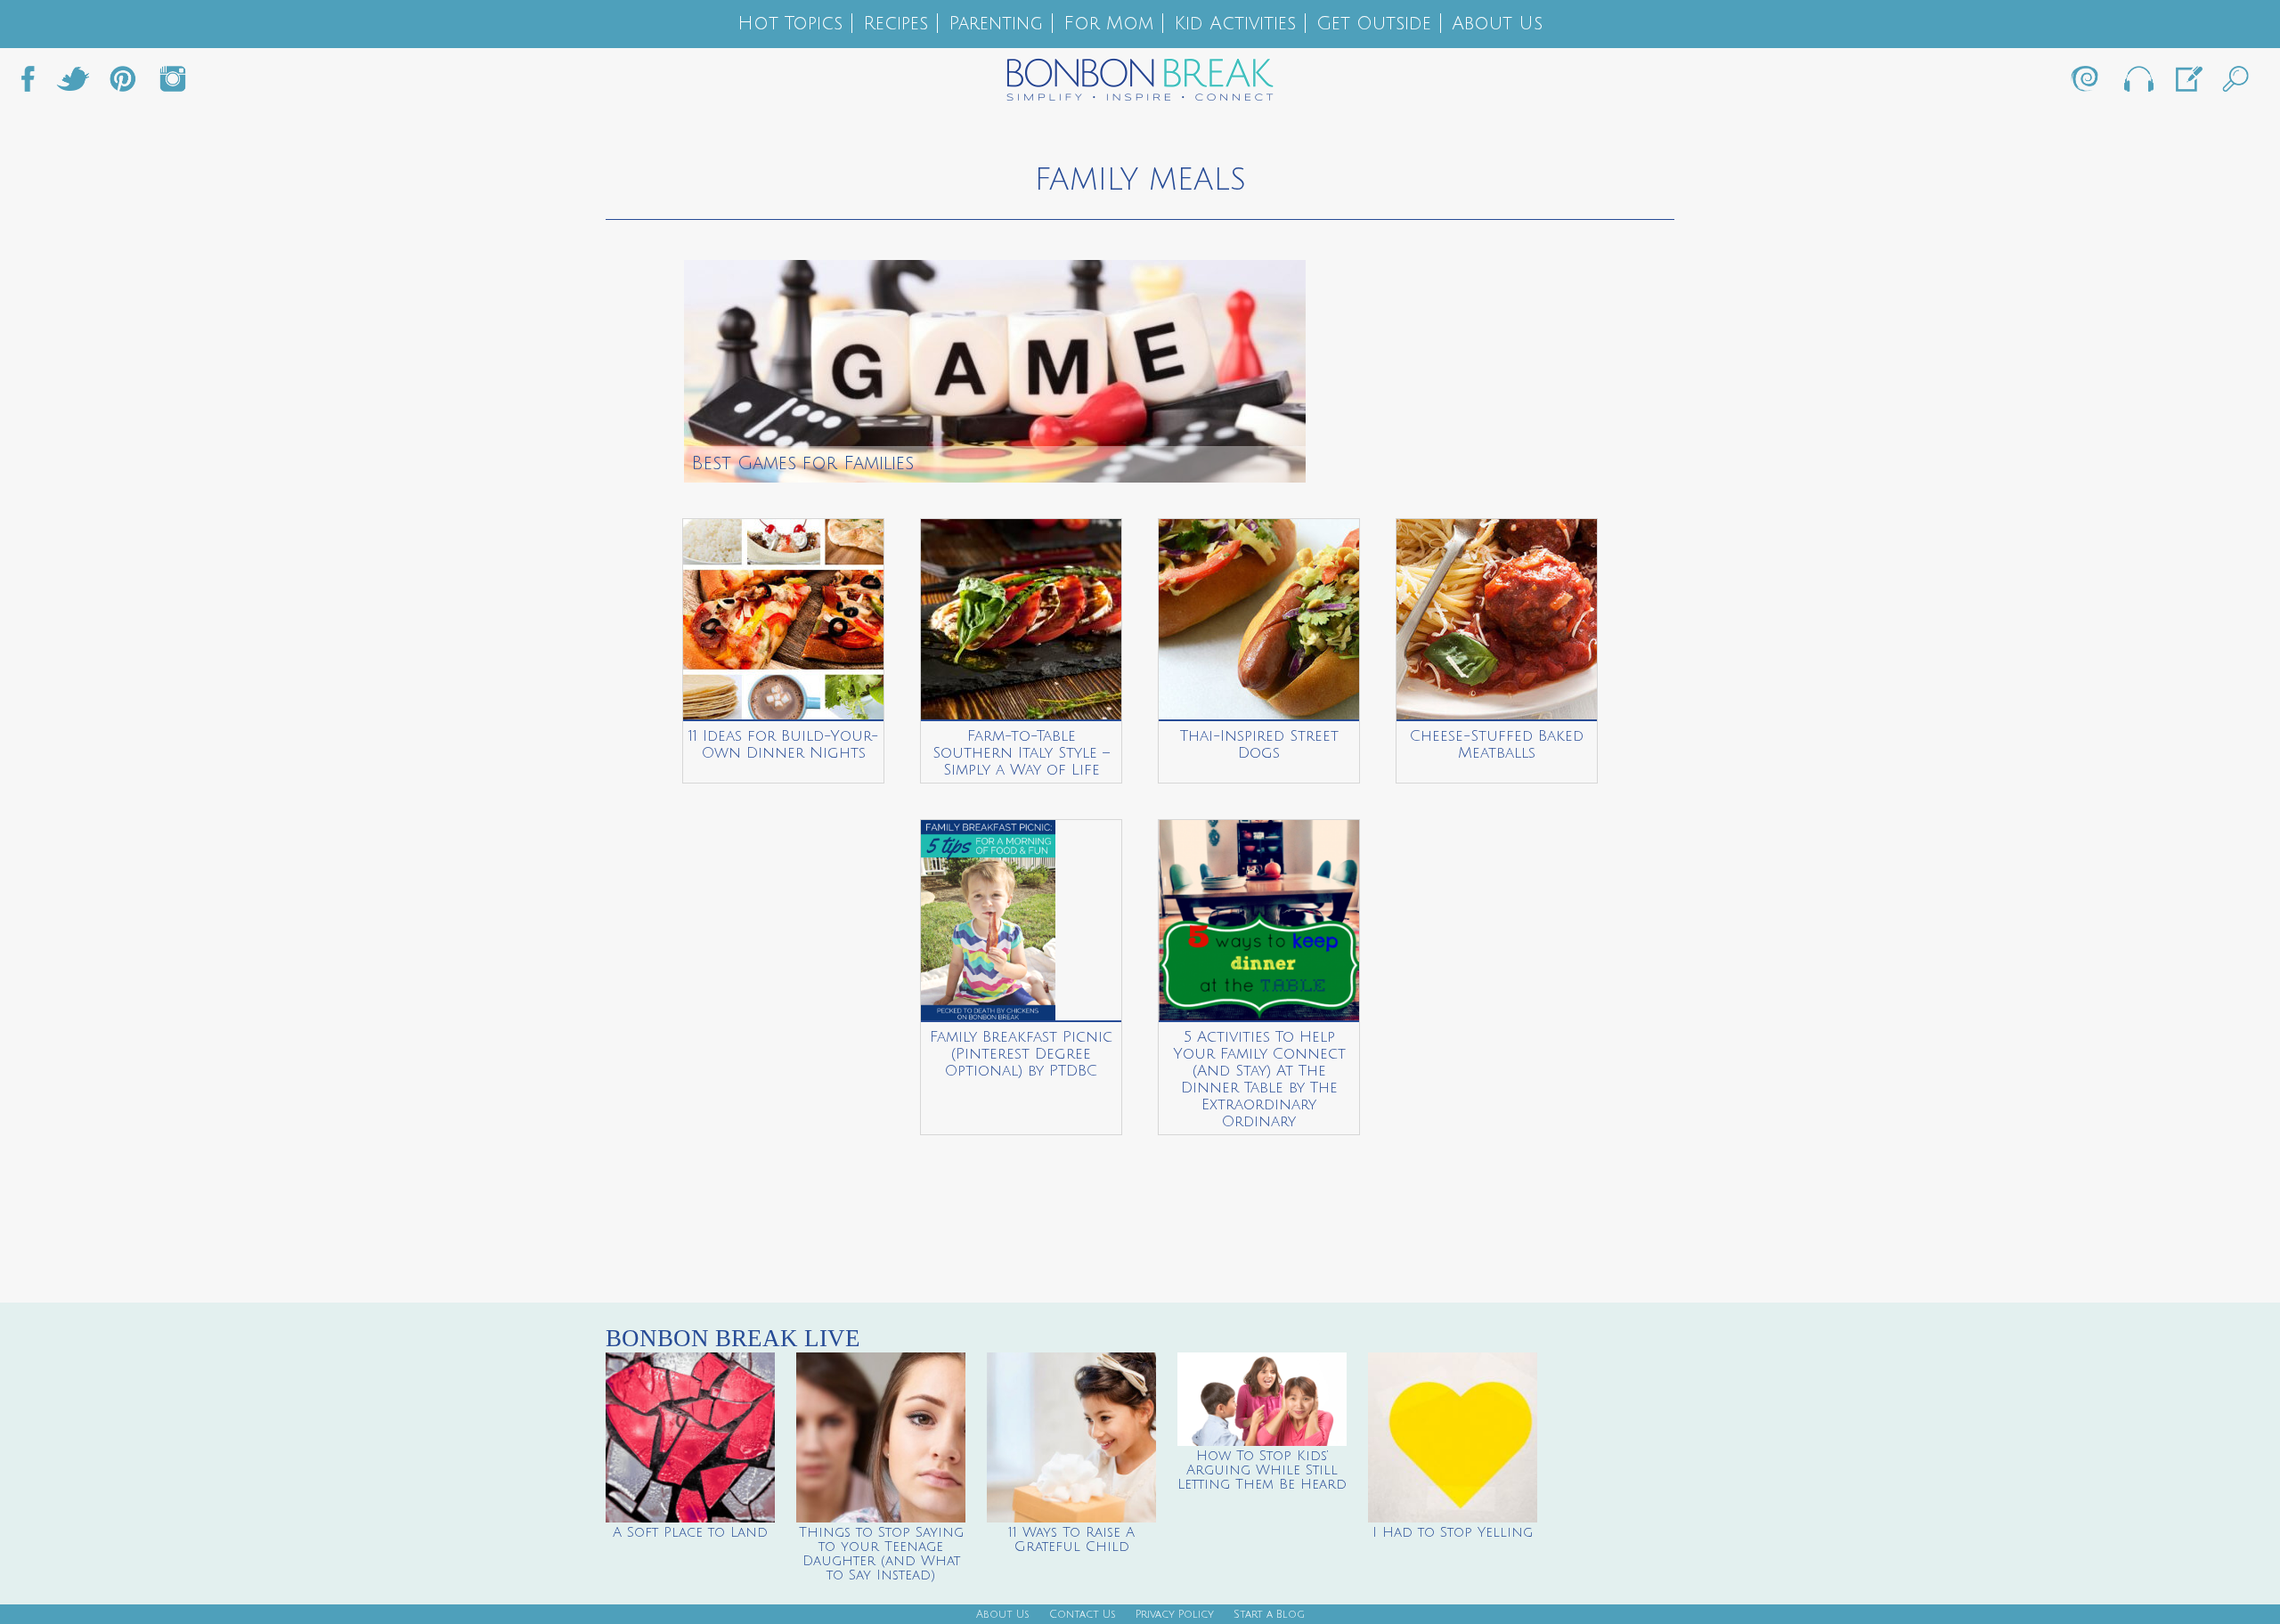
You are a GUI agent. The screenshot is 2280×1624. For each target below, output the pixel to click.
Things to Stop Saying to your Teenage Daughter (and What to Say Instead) (881, 1554)
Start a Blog (1269, 1615)
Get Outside (1374, 24)
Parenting (996, 24)
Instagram (173, 84)
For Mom (1108, 24)
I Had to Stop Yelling (1453, 1532)
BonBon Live (2137, 84)
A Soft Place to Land (690, 1532)
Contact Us (1083, 1615)
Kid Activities (1235, 24)
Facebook (35, 84)
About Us (1497, 24)
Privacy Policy (1175, 1615)
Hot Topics (790, 24)
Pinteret (123, 84)
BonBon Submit (2187, 84)
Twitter (73, 84)
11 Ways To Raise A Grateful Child (1071, 1539)
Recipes (896, 24)
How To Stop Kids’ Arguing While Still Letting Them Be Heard (1262, 1470)
